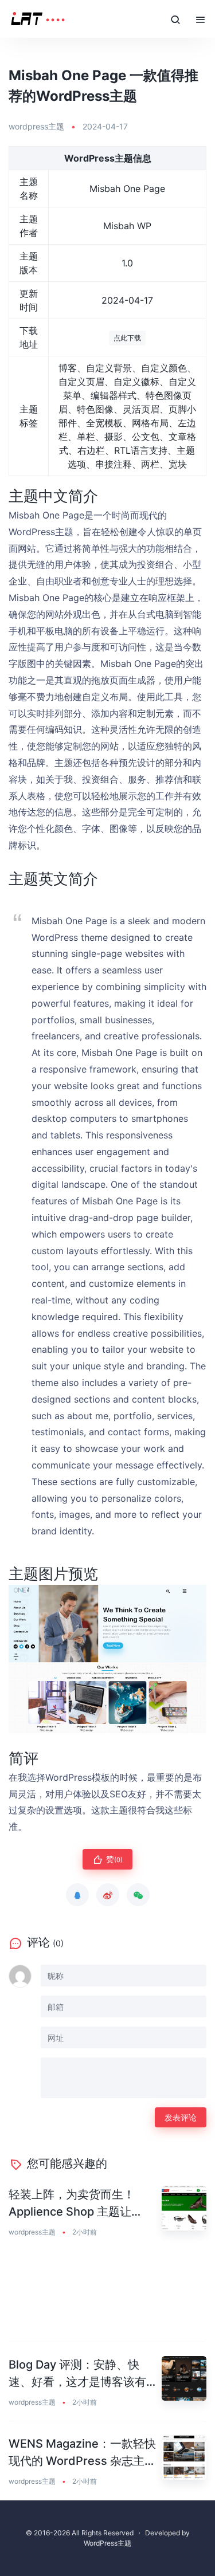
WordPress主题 (107, 2543)
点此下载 (127, 338)
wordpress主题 (36, 126)
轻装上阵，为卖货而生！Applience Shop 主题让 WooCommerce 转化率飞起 (81, 2204)
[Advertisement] (107, 2297)
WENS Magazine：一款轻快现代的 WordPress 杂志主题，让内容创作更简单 (82, 2453)
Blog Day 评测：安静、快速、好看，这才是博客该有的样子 (77, 2374)
